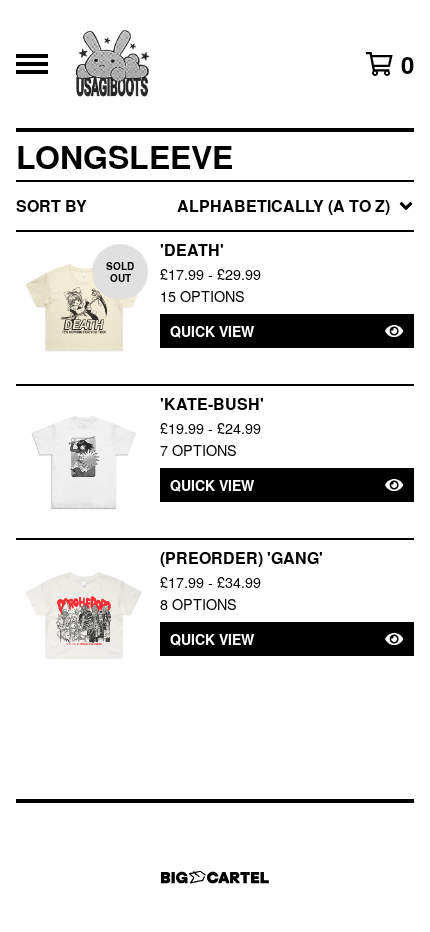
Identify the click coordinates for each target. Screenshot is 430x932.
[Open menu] (32, 64)
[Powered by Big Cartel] (215, 877)
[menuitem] (215, 206)
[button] (287, 331)
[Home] (112, 64)
